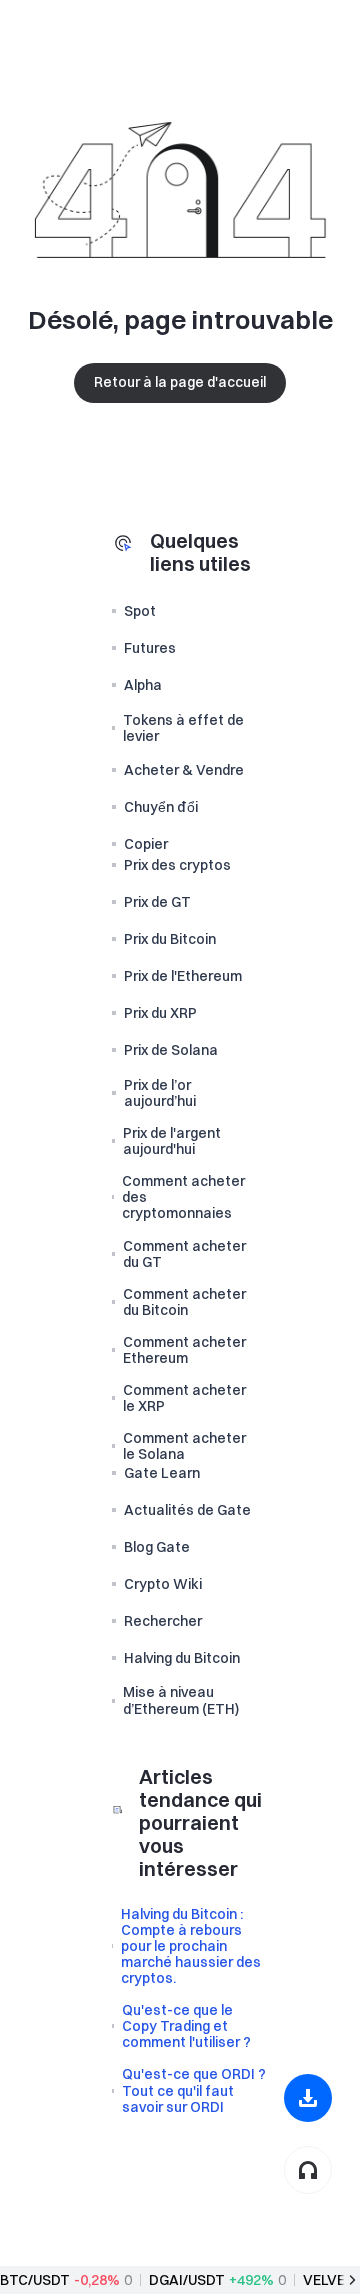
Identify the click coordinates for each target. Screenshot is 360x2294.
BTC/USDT (35, 2280)
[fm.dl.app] (308, 2098)
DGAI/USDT (187, 2280)
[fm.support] (308, 2170)
